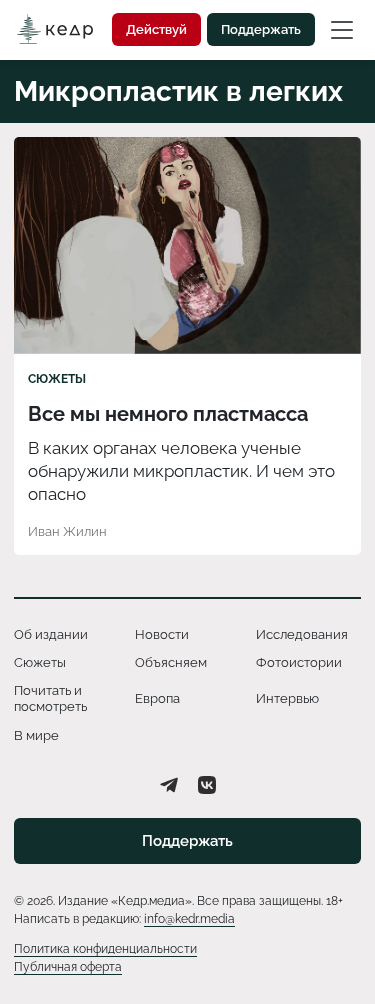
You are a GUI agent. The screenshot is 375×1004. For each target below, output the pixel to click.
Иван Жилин (67, 531)
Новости (162, 634)
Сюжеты (57, 379)
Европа (157, 698)
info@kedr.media (189, 919)
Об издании (51, 634)
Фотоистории (299, 662)
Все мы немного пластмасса (168, 414)
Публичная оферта (68, 967)
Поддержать (261, 29)
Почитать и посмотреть (50, 698)
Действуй (156, 29)
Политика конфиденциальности (105, 949)
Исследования (302, 634)
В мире (36, 735)
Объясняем (171, 662)
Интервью (287, 698)
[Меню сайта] (342, 29)
